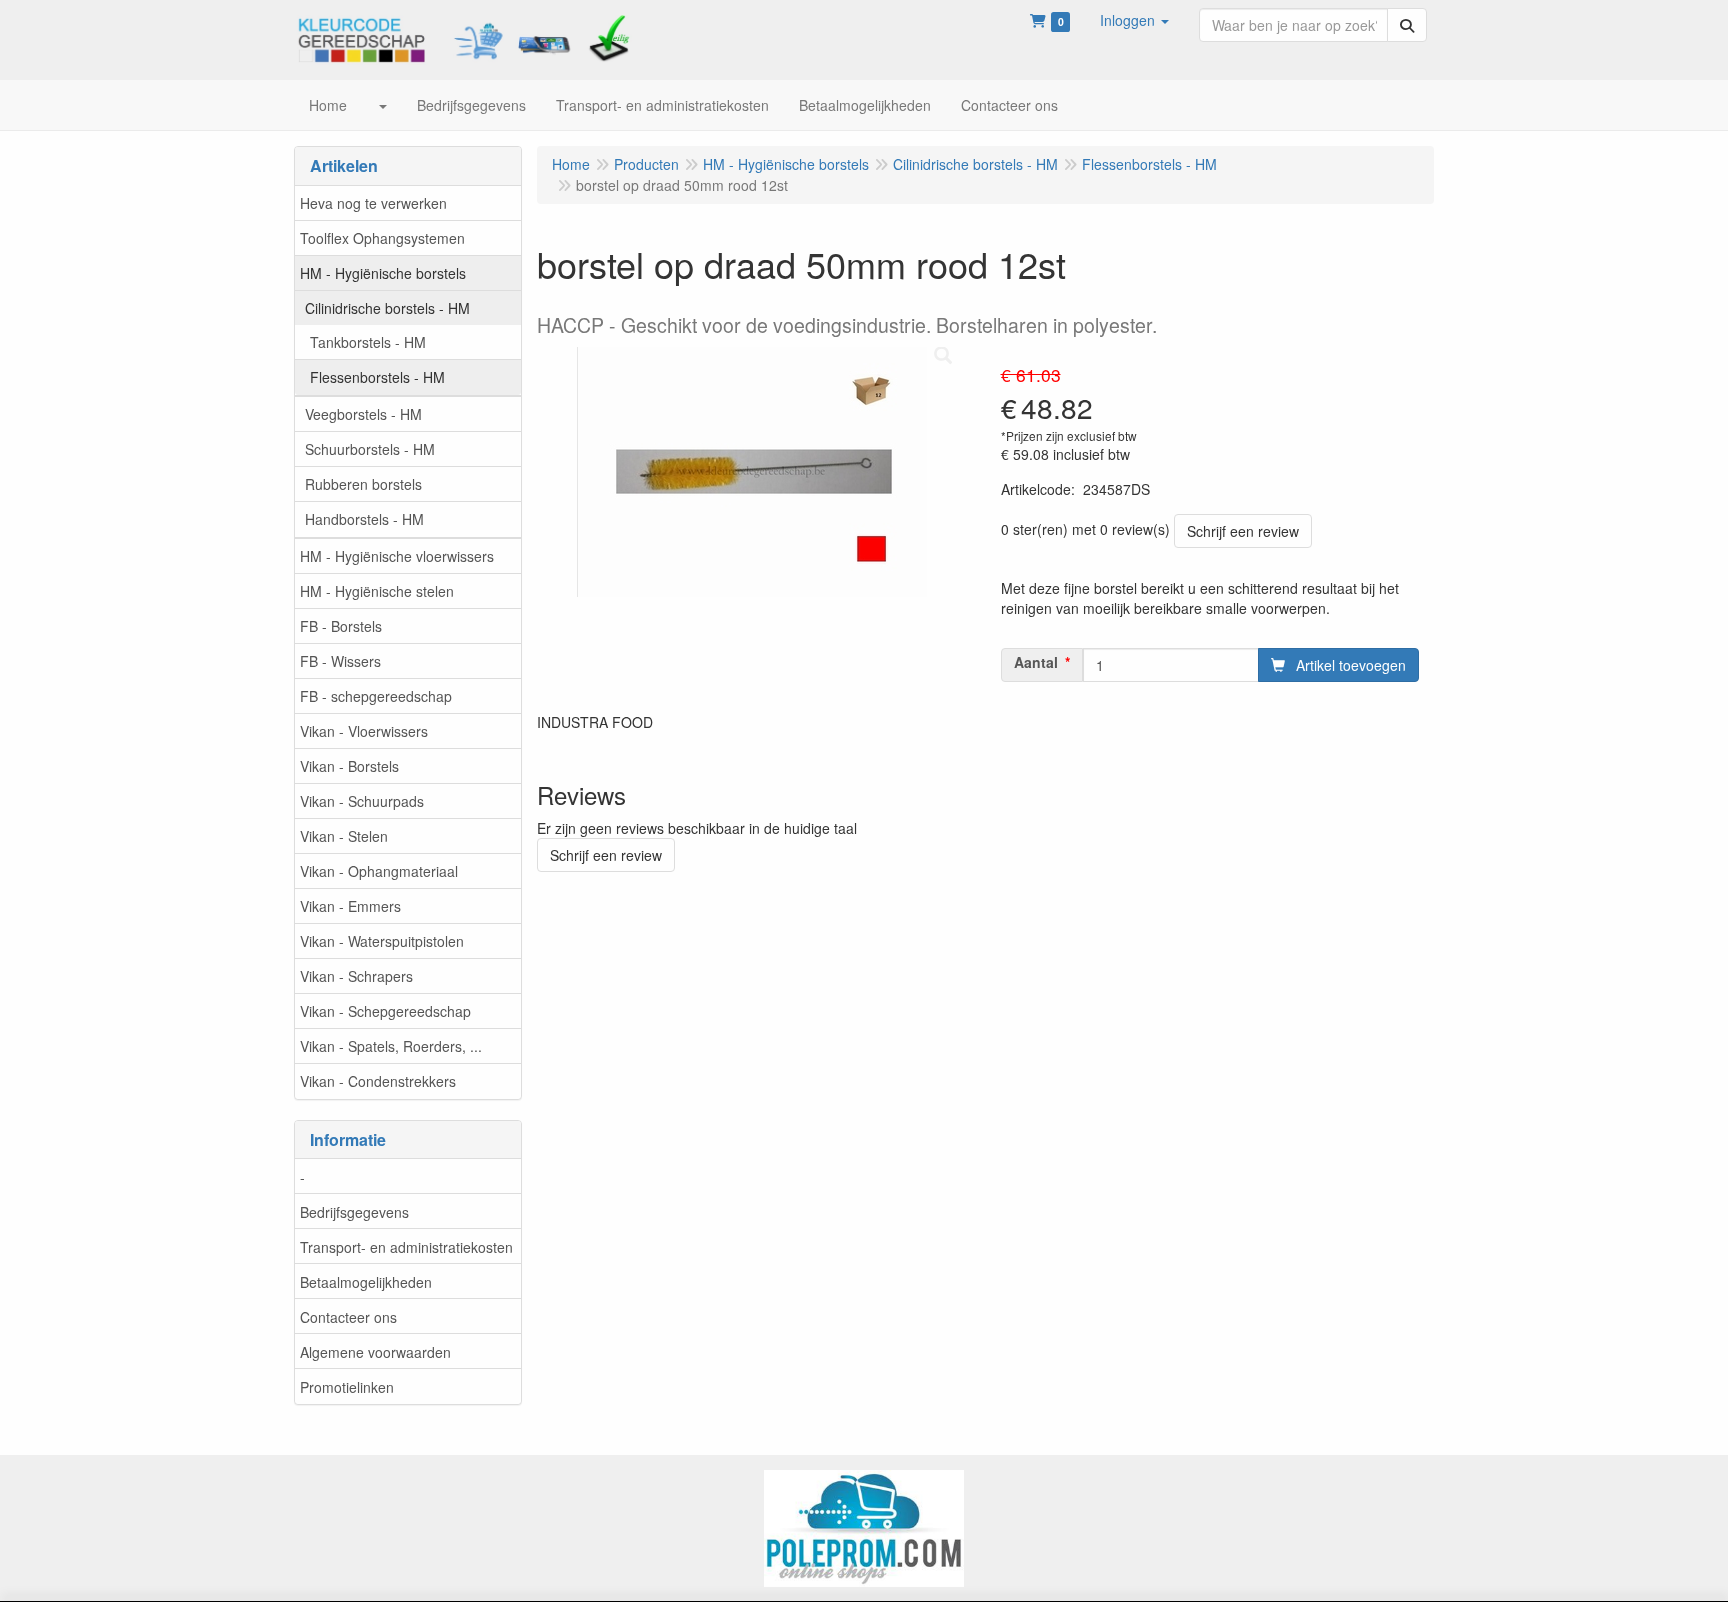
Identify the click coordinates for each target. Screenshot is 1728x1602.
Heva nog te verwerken (373, 203)
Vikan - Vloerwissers (364, 731)
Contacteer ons (348, 1317)
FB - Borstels (341, 626)
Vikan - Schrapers (356, 976)
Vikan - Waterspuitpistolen (382, 941)
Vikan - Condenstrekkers (378, 1081)
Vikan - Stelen (344, 836)
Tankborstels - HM (368, 342)
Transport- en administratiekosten (406, 1247)
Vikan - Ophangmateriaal (379, 871)
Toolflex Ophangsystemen (382, 238)
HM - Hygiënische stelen (377, 591)
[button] (1134, 20)
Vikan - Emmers (350, 906)
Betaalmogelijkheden (366, 1282)
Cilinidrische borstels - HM (387, 308)
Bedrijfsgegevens (354, 1212)
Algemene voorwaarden (375, 1352)
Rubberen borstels (363, 484)
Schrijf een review (1243, 531)
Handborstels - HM (364, 519)
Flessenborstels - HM (377, 377)
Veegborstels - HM (363, 414)
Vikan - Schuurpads (362, 801)
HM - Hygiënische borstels (383, 273)
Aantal (1036, 662)
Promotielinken (347, 1387)
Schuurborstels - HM (370, 449)
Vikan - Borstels (349, 766)
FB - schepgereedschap (376, 696)
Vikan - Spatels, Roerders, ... (391, 1046)
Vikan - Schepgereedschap (385, 1011)
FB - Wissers (340, 661)
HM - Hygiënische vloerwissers (397, 556)
